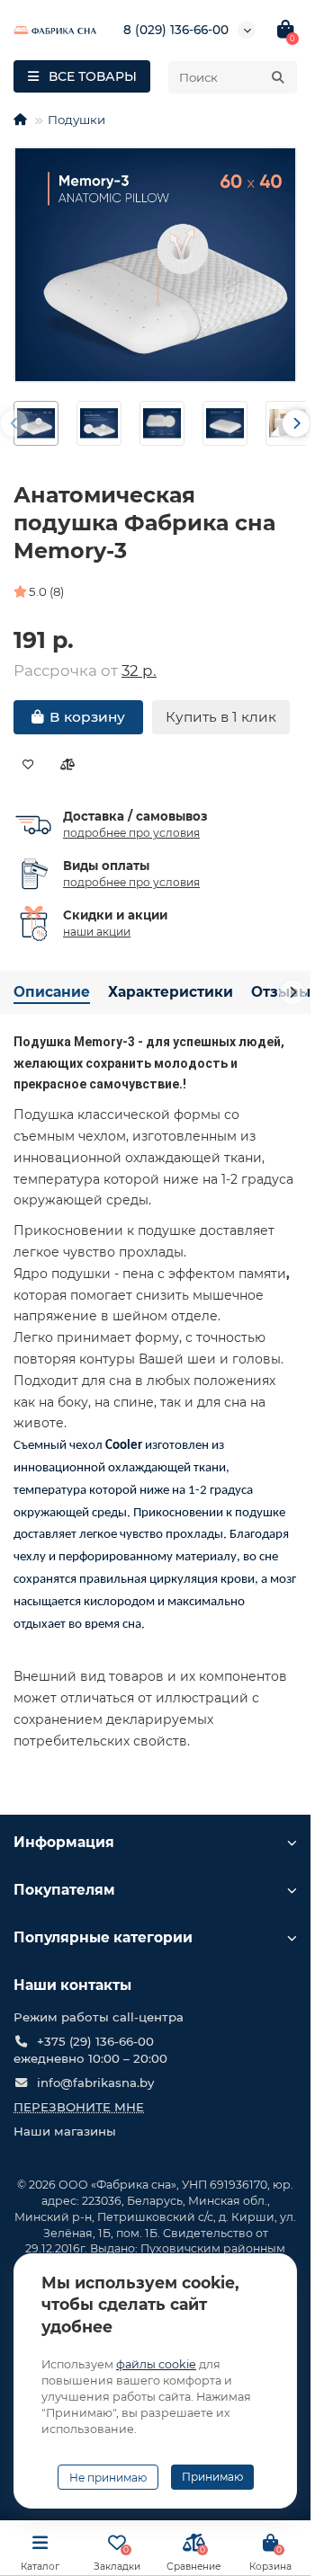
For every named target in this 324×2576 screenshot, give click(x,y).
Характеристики (171, 992)
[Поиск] (278, 77)
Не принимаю (108, 2478)
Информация (64, 1842)
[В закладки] (28, 765)
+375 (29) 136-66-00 (95, 2041)
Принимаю (212, 2477)
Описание (52, 992)
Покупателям (64, 1890)
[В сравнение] (67, 765)
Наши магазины (65, 2131)
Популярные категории (103, 1937)
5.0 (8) (46, 591)
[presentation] (14, 423)
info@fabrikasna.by (95, 2083)
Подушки (76, 120)
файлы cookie (156, 2364)
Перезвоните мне (79, 2107)
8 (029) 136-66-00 (176, 30)
